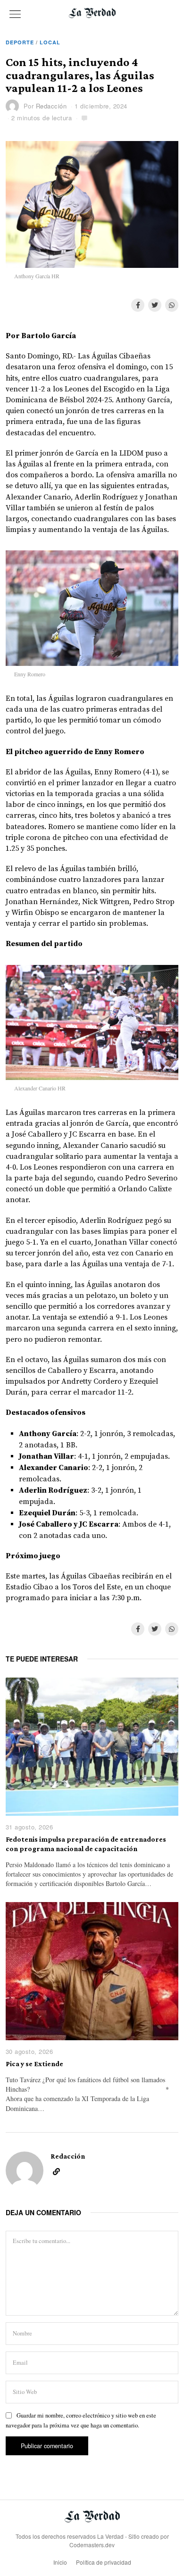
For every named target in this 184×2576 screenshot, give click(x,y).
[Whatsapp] (172, 305)
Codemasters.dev (92, 2545)
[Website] (56, 2172)
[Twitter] (155, 305)
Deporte (20, 42)
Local (50, 42)
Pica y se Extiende (34, 2064)
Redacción (51, 106)
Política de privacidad (104, 2562)
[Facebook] (138, 305)
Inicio (60, 2562)
